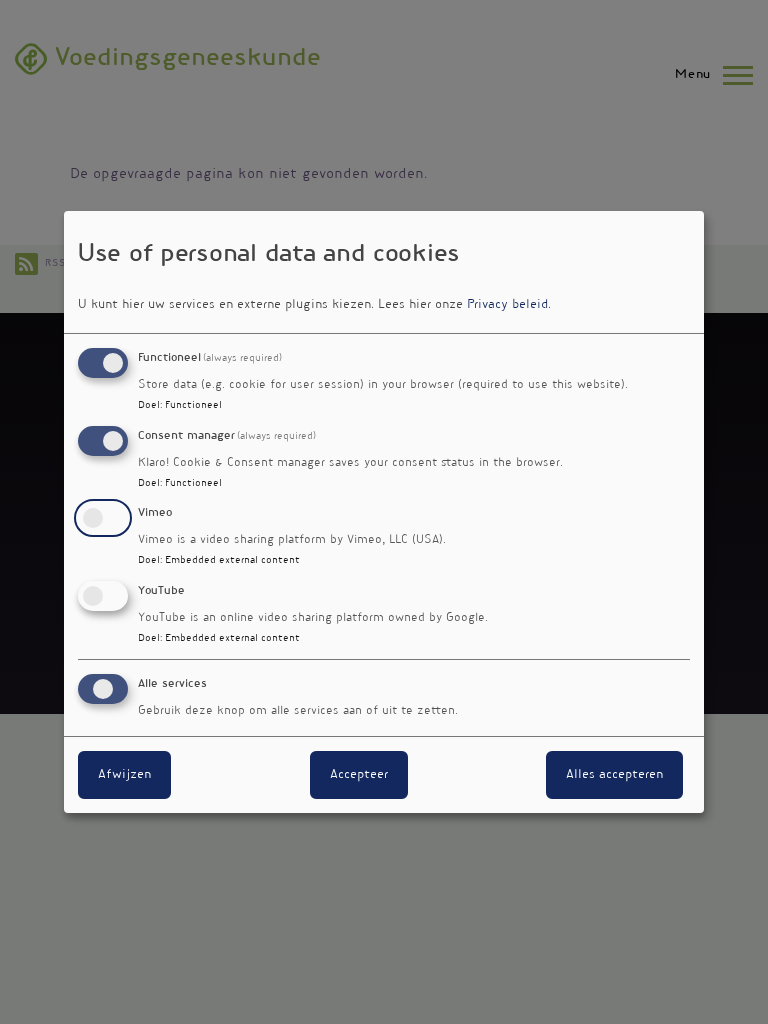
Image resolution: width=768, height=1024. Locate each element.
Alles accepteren (614, 775)
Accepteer (359, 775)
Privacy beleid (507, 305)
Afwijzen (124, 775)
